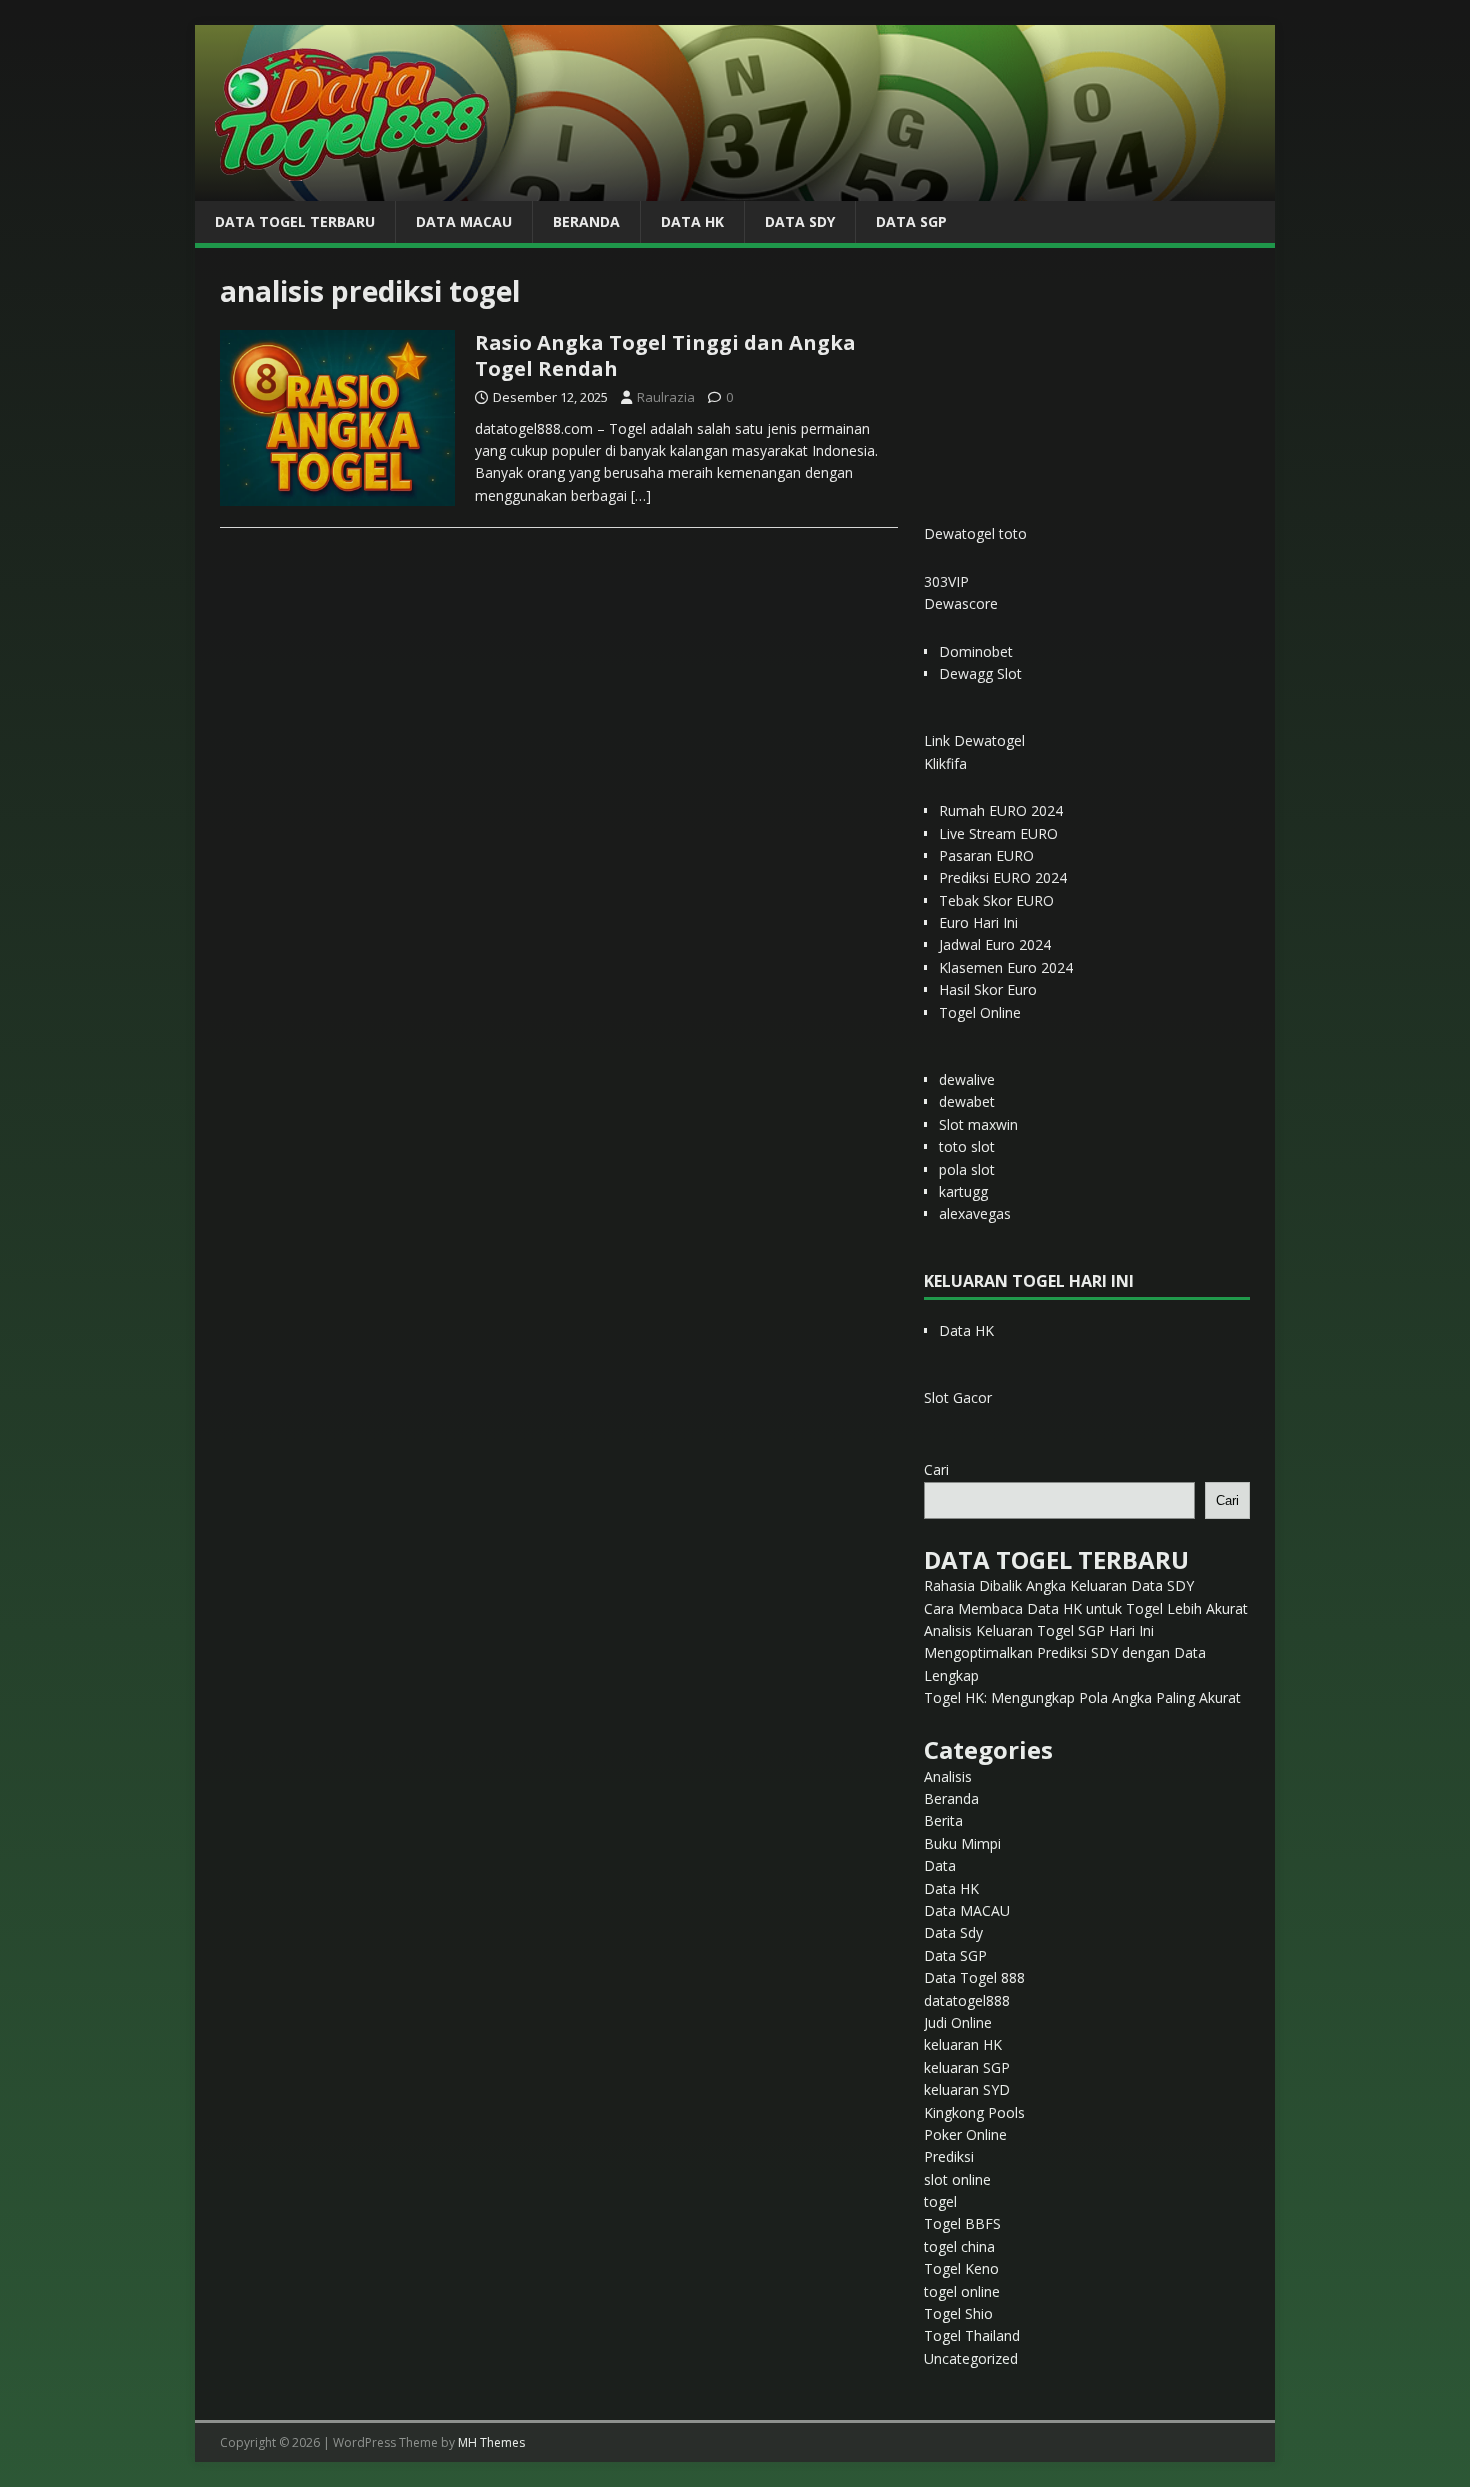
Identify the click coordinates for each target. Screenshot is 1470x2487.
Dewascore (961, 603)
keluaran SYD (967, 2089)
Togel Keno (961, 2268)
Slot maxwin (978, 1124)
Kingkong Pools (974, 2112)
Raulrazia (666, 397)
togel (940, 2201)
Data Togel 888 (974, 1977)
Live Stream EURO (998, 833)
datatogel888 (967, 2000)
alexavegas (975, 1213)
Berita (943, 1820)
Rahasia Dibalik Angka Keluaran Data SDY (1059, 1585)
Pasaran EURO (986, 855)
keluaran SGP (967, 2067)
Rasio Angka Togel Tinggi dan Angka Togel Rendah (665, 355)
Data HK (692, 221)
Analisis (948, 1776)
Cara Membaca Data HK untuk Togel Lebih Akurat (1086, 1608)
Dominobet (976, 651)
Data (940, 1865)
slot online (957, 2179)
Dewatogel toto (975, 533)
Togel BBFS (962, 2223)
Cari (936, 1469)
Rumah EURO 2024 (1001, 810)
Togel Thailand (972, 2335)
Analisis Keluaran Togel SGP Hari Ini (1039, 1630)
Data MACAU (464, 221)
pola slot (967, 1169)
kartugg (963, 1191)
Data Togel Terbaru (295, 221)
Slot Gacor (958, 1397)
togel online (962, 2291)
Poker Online (965, 2134)
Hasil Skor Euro (988, 989)
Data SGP (911, 221)
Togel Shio (958, 2313)
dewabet (967, 1101)
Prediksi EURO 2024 (1003, 877)
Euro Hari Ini (978, 922)
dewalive (967, 1079)
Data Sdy (800, 221)
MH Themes (491, 2442)
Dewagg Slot (980, 673)
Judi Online (958, 2022)
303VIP (946, 581)
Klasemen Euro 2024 (1006, 967)
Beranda (586, 221)
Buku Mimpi (962, 1843)
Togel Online (980, 1012)
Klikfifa (945, 763)
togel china (959, 2246)
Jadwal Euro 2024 (995, 944)
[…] (641, 495)
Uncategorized (971, 2358)
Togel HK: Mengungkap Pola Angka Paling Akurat (1082, 1697)
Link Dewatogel (974, 740)
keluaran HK (963, 2044)
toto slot (967, 1146)
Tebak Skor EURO (996, 900)
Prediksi (949, 2156)
